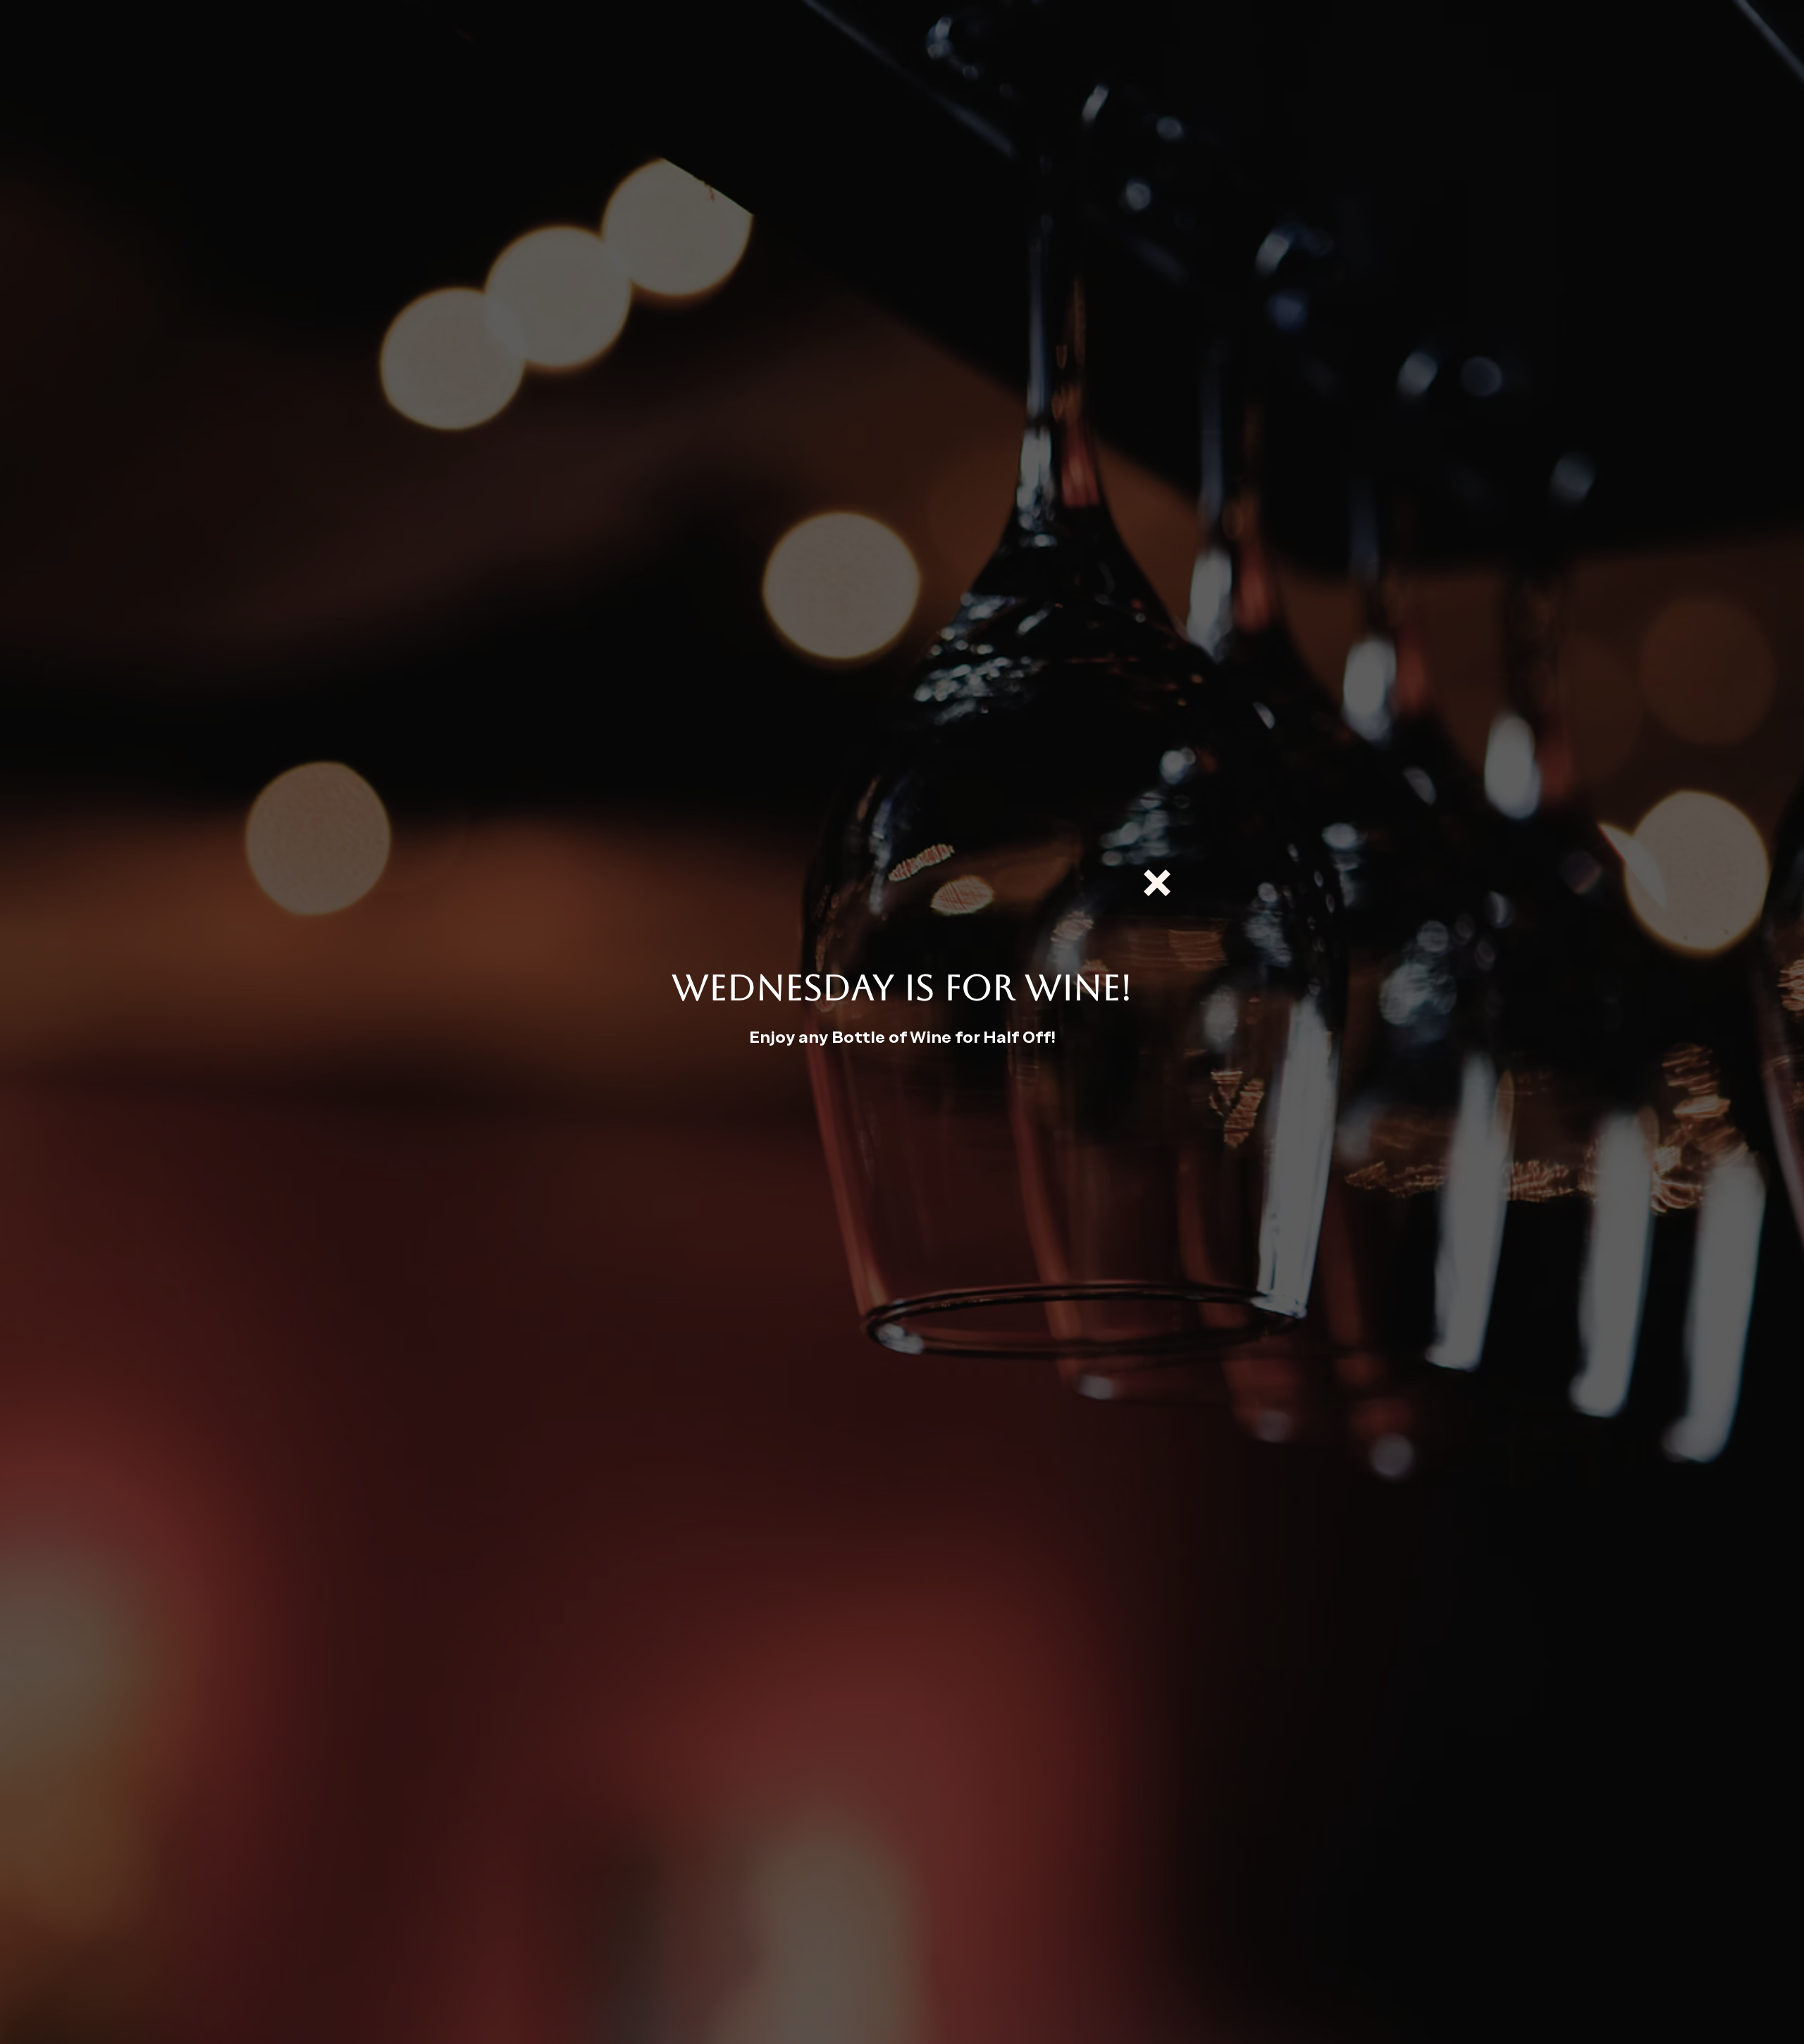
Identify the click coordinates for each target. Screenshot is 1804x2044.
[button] (1157, 883)
